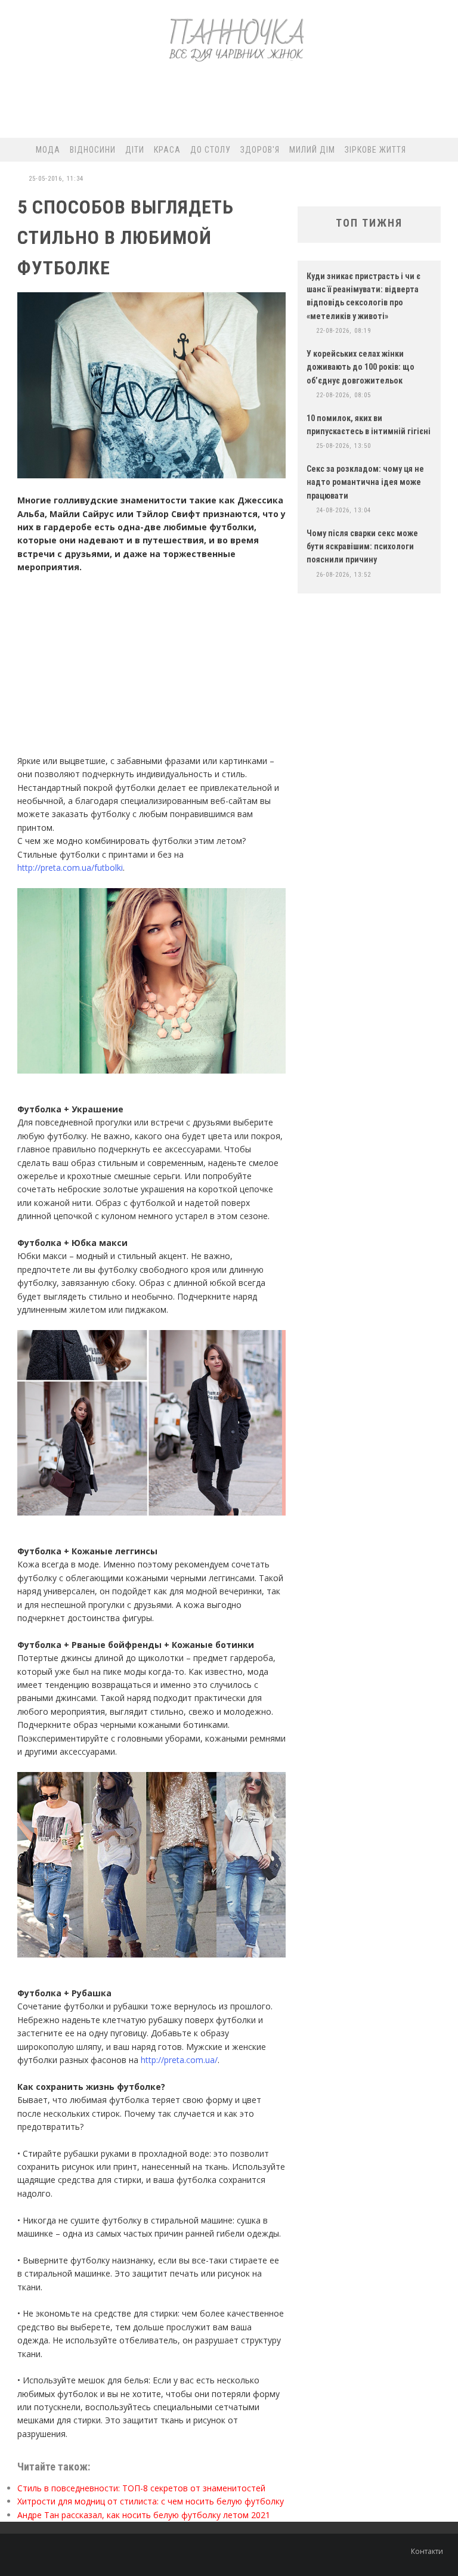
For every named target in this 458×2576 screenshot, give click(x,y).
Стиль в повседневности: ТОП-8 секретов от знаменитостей (141, 2488)
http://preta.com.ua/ (179, 2060)
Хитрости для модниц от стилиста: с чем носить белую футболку (151, 2501)
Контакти (427, 2551)
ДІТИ (135, 150)
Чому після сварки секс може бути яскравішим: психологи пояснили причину (362, 547)
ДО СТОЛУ (211, 150)
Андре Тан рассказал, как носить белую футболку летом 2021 (144, 2515)
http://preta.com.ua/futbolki (70, 868)
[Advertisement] (228, 105)
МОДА (48, 150)
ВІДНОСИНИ (93, 150)
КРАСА (167, 150)
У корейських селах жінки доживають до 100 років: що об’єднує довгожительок (360, 367)
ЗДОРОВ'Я (260, 150)
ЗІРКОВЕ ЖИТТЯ (375, 150)
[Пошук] (443, 150)
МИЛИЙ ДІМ (312, 150)
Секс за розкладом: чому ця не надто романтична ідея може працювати (365, 482)
